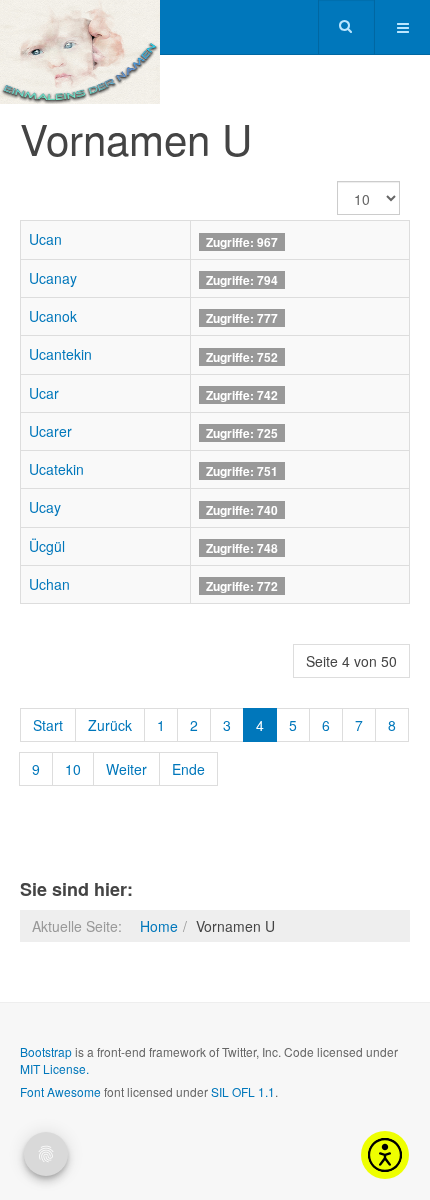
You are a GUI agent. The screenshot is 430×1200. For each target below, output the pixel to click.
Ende (188, 769)
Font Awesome (60, 1091)
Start (48, 725)
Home (159, 926)
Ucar (44, 393)
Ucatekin (56, 469)
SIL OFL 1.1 (243, 1091)
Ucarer (50, 431)
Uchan (49, 584)
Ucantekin (60, 354)
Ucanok (53, 316)
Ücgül (47, 546)
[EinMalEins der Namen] (80, 27)
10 (73, 769)
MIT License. (54, 1068)
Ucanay (53, 278)
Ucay (45, 507)
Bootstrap (46, 1051)
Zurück (110, 725)
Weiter (126, 769)
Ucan (45, 239)
